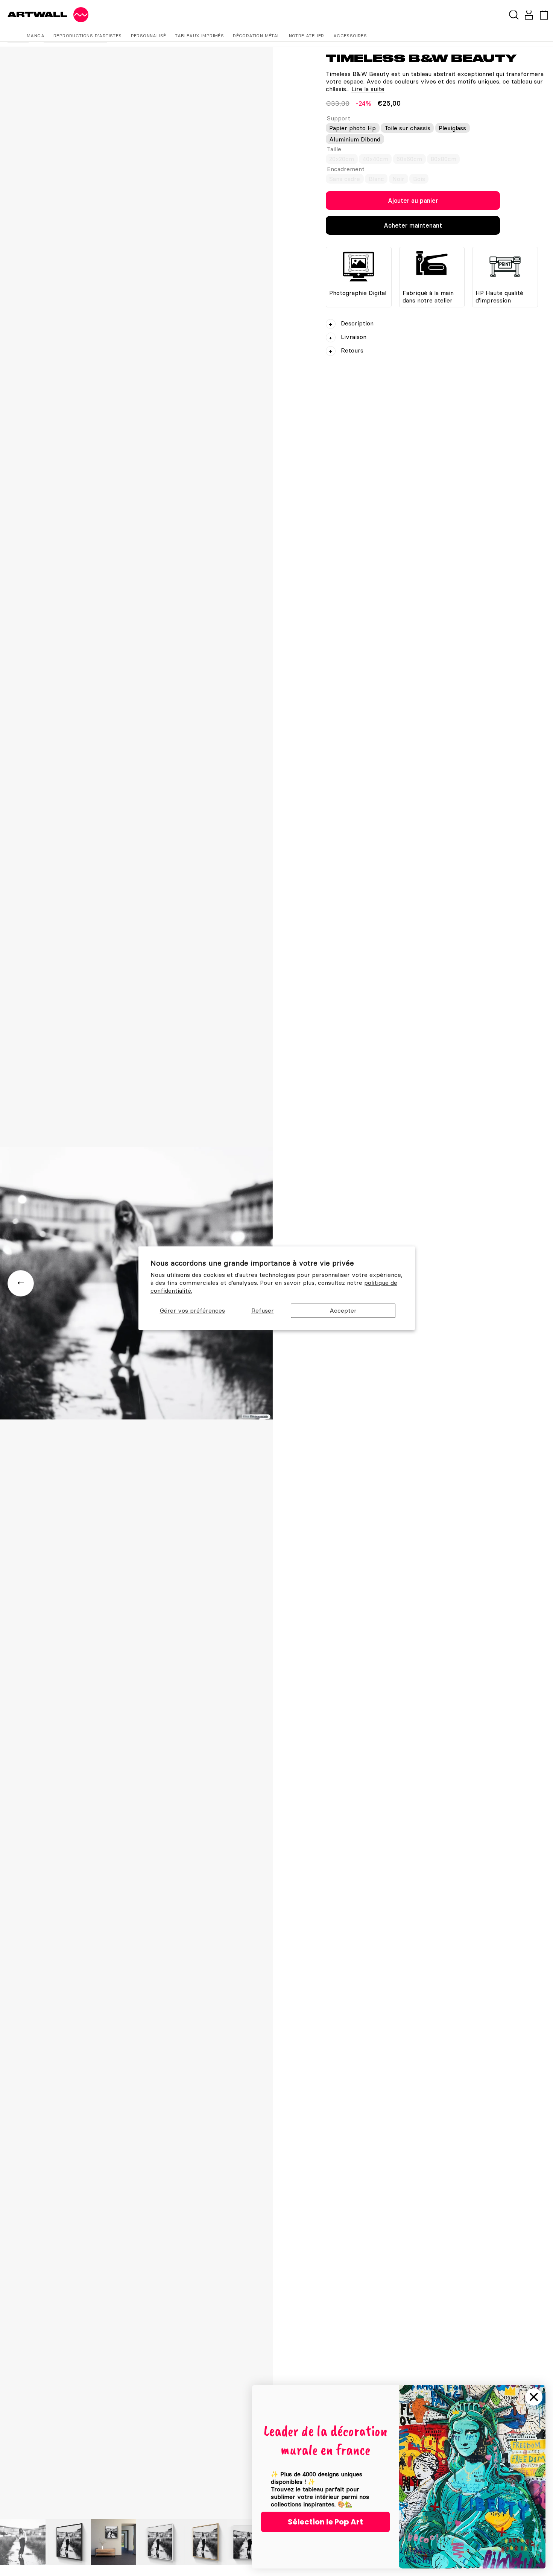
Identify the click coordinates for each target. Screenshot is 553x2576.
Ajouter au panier (413, 201)
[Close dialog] (534, 2397)
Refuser (263, 1310)
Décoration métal (256, 36)
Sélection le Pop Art (325, 2522)
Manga (36, 36)
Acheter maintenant (413, 225)
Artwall (37, 14)
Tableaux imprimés (199, 36)
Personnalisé (149, 36)
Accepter (343, 1310)
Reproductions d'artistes (88, 36)
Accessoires (350, 36)
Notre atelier (307, 36)
